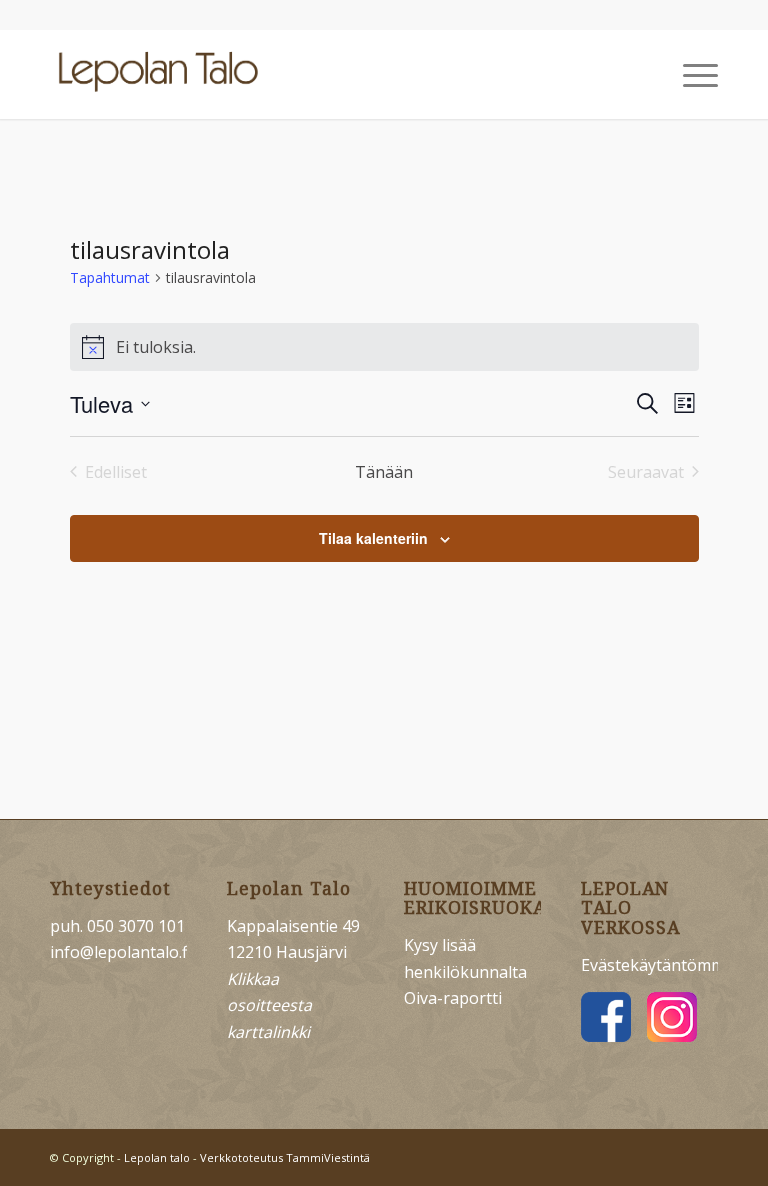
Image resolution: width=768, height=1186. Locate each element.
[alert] (384, 347)
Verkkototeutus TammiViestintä (285, 1157)
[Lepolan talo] (164, 74)
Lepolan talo (157, 1157)
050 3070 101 (136, 926)
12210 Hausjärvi (287, 952)
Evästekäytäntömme (657, 965)
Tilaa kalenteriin (373, 538)
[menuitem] (690, 74)
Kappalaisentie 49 (293, 926)
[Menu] (690, 74)
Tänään (384, 472)
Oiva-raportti (453, 998)
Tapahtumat (110, 277)
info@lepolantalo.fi (120, 952)
